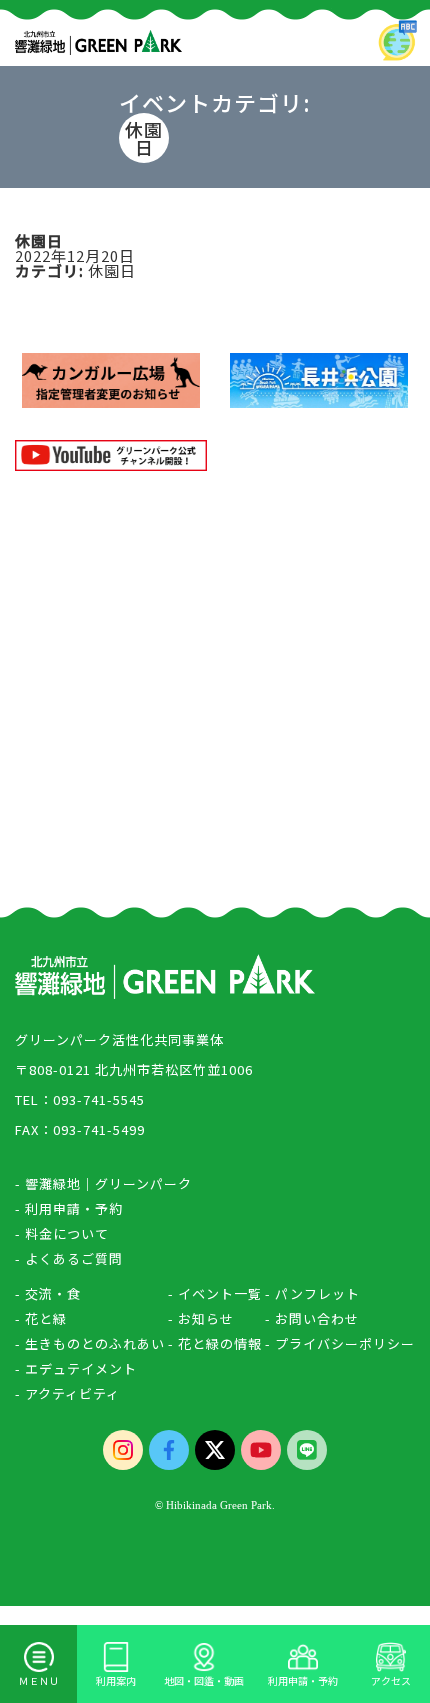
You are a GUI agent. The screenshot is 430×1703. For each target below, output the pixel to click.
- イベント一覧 (215, 1293)
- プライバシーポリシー (340, 1343)
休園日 (112, 270)
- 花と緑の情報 (215, 1343)
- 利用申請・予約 (69, 1208)
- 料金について (62, 1233)
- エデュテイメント (76, 1368)
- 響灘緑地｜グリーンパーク (103, 1183)
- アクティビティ (67, 1393)
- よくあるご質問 (69, 1258)
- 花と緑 (41, 1318)
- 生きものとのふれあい (90, 1343)
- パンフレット (312, 1293)
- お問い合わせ (312, 1318)
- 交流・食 (48, 1293)
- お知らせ (201, 1318)
